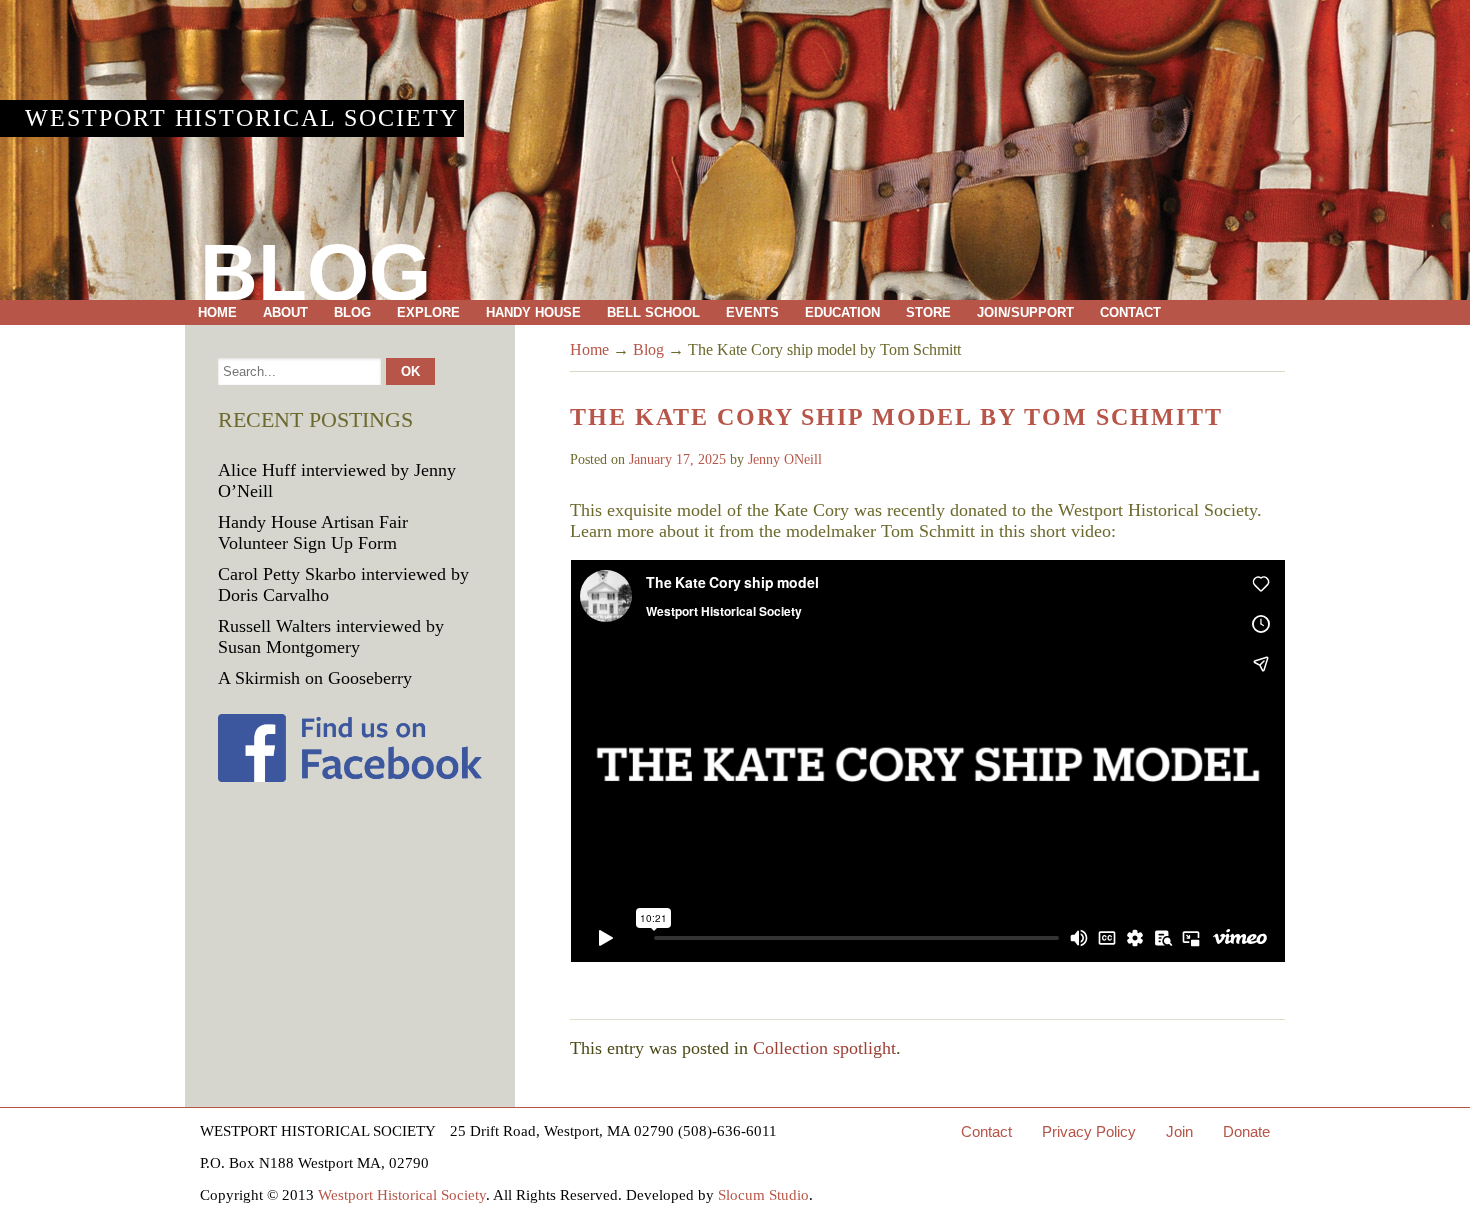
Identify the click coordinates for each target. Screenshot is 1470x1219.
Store (928, 312)
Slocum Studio (763, 1195)
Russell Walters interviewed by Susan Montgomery (331, 636)
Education (842, 312)
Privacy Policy (1089, 1131)
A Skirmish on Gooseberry (315, 678)
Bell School (653, 312)
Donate (1246, 1131)
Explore (428, 312)
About (285, 312)
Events (752, 312)
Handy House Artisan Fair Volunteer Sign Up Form (313, 532)
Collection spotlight (824, 1048)
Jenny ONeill (785, 459)
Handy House (533, 312)
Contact (1130, 312)
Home (217, 312)
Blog (352, 312)
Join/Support (1025, 312)
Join (1179, 1131)
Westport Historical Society (242, 118)
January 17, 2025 (677, 459)
